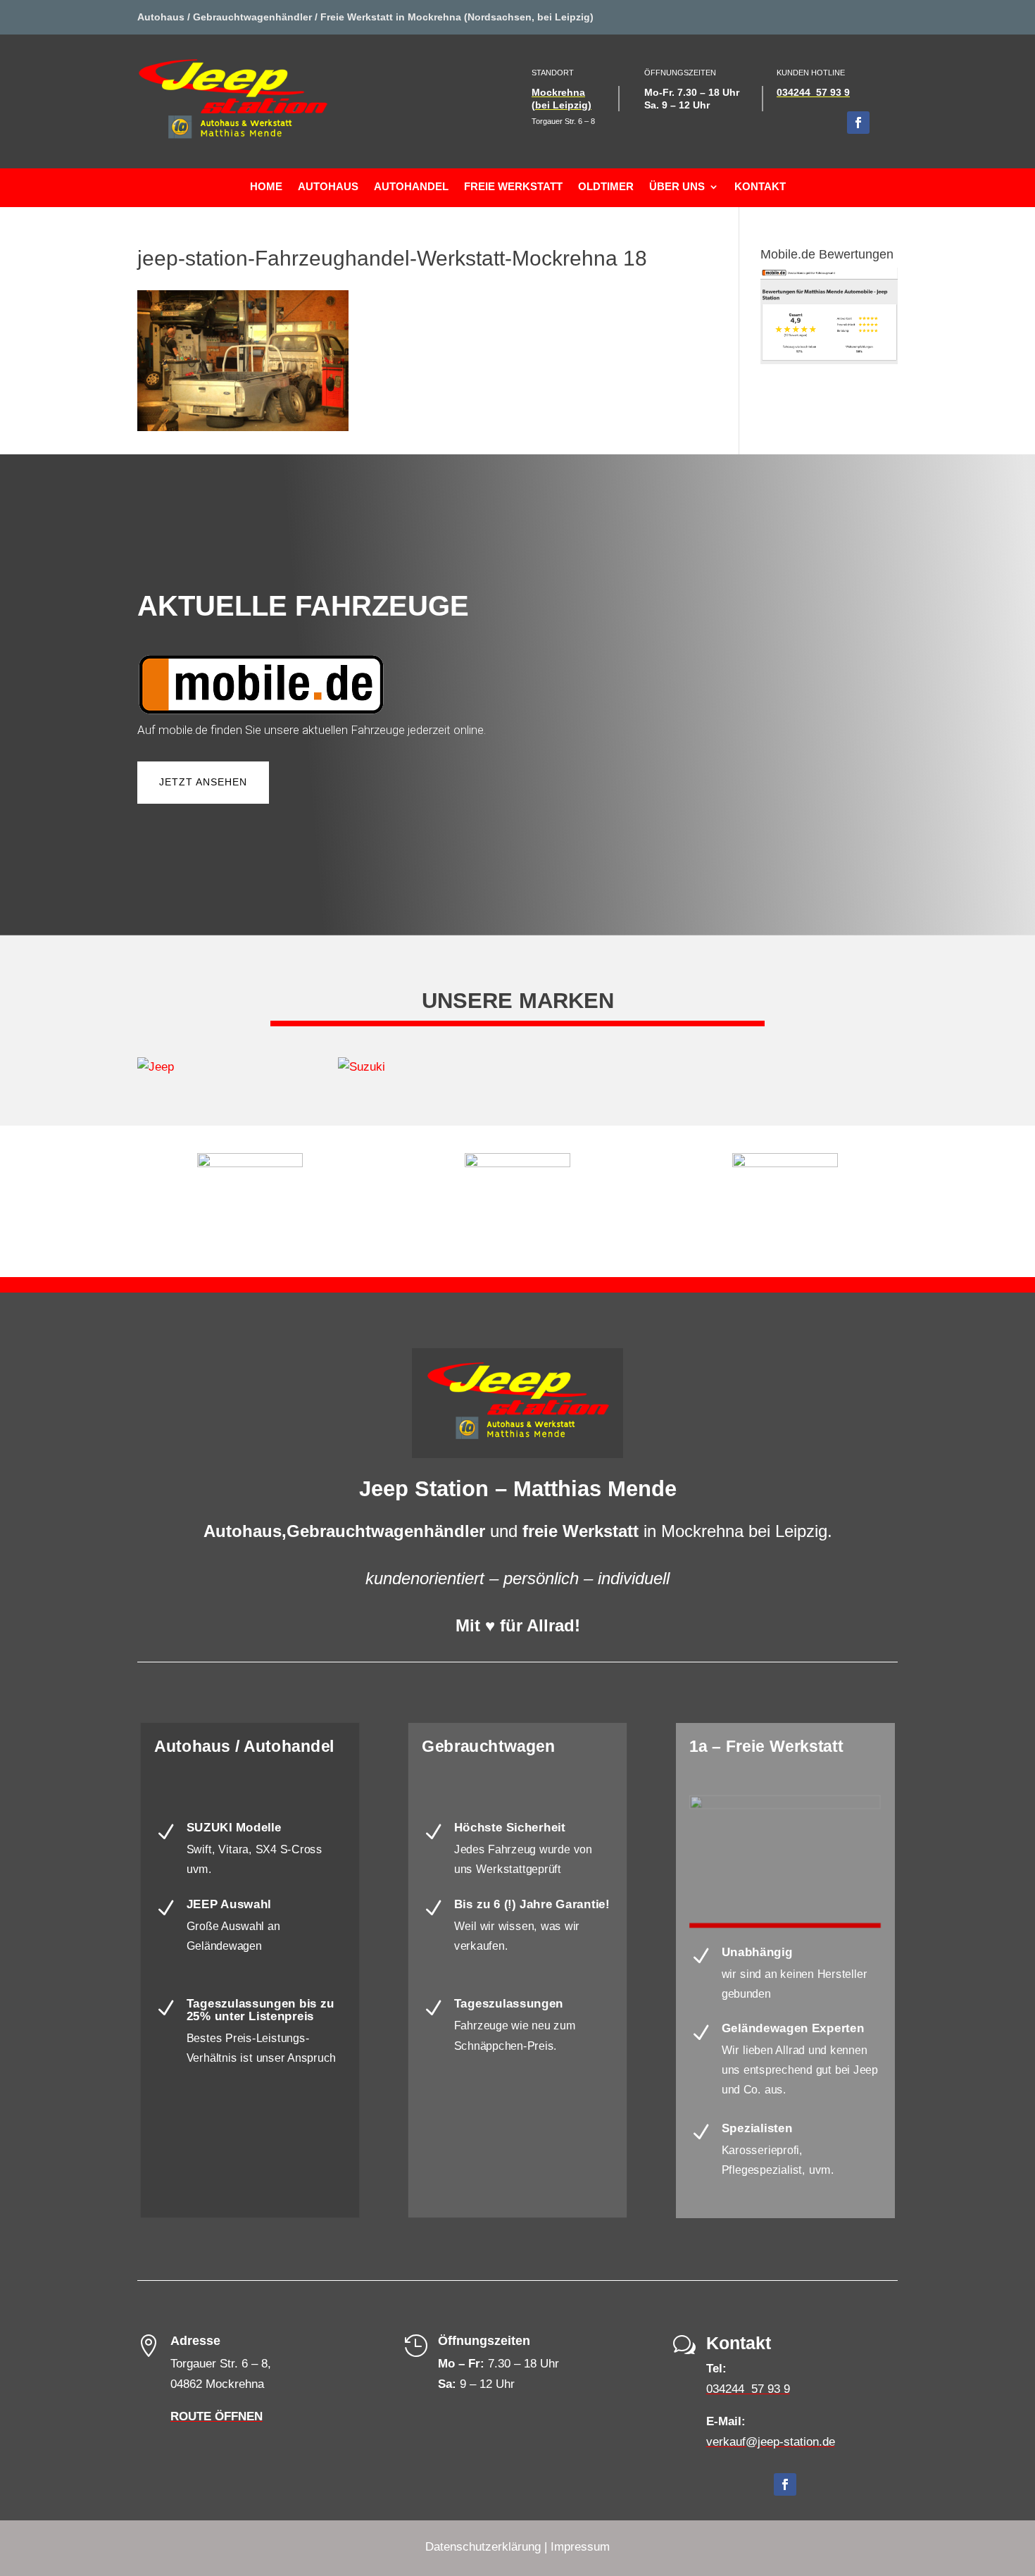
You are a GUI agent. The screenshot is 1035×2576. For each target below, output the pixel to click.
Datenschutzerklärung (483, 2547)
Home (266, 187)
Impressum (580, 2547)
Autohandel (411, 187)
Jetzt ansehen (203, 782)
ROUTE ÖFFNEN (217, 2416)
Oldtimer (606, 187)
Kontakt (760, 187)
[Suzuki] (417, 1068)
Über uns (677, 187)
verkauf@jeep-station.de (771, 2442)
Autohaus (328, 187)
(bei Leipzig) (562, 105)
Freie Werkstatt (513, 187)
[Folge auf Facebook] (858, 123)
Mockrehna (558, 92)
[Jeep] (217, 1068)
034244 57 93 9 (813, 92)
